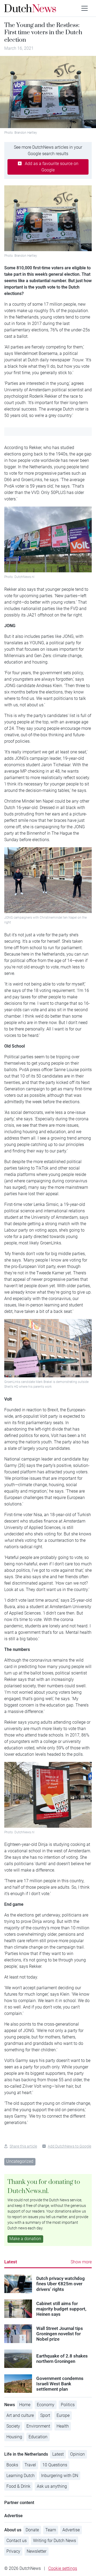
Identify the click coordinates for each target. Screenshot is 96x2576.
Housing (14, 2437)
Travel (30, 2465)
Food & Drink (18, 2486)
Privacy (13, 2551)
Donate (32, 2530)
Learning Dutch (21, 2476)
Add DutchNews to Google (69, 2146)
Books (12, 2465)
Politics (68, 2405)
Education (38, 2437)
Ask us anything (52, 2486)
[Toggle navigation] (85, 8)
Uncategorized (20, 2161)
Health (63, 2426)
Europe (63, 2415)
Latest (11, 2262)
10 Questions (55, 2465)
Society (13, 2426)
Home (25, 2405)
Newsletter (37, 2551)
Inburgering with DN (60, 2476)
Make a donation (25, 2239)
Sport (45, 2415)
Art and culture (20, 2415)
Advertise (71, 2530)
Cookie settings (63, 2568)
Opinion (77, 2454)
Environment (38, 2426)
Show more (81, 2262)
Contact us (17, 2541)
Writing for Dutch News (55, 2541)
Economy (46, 2405)
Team (51, 2530)
